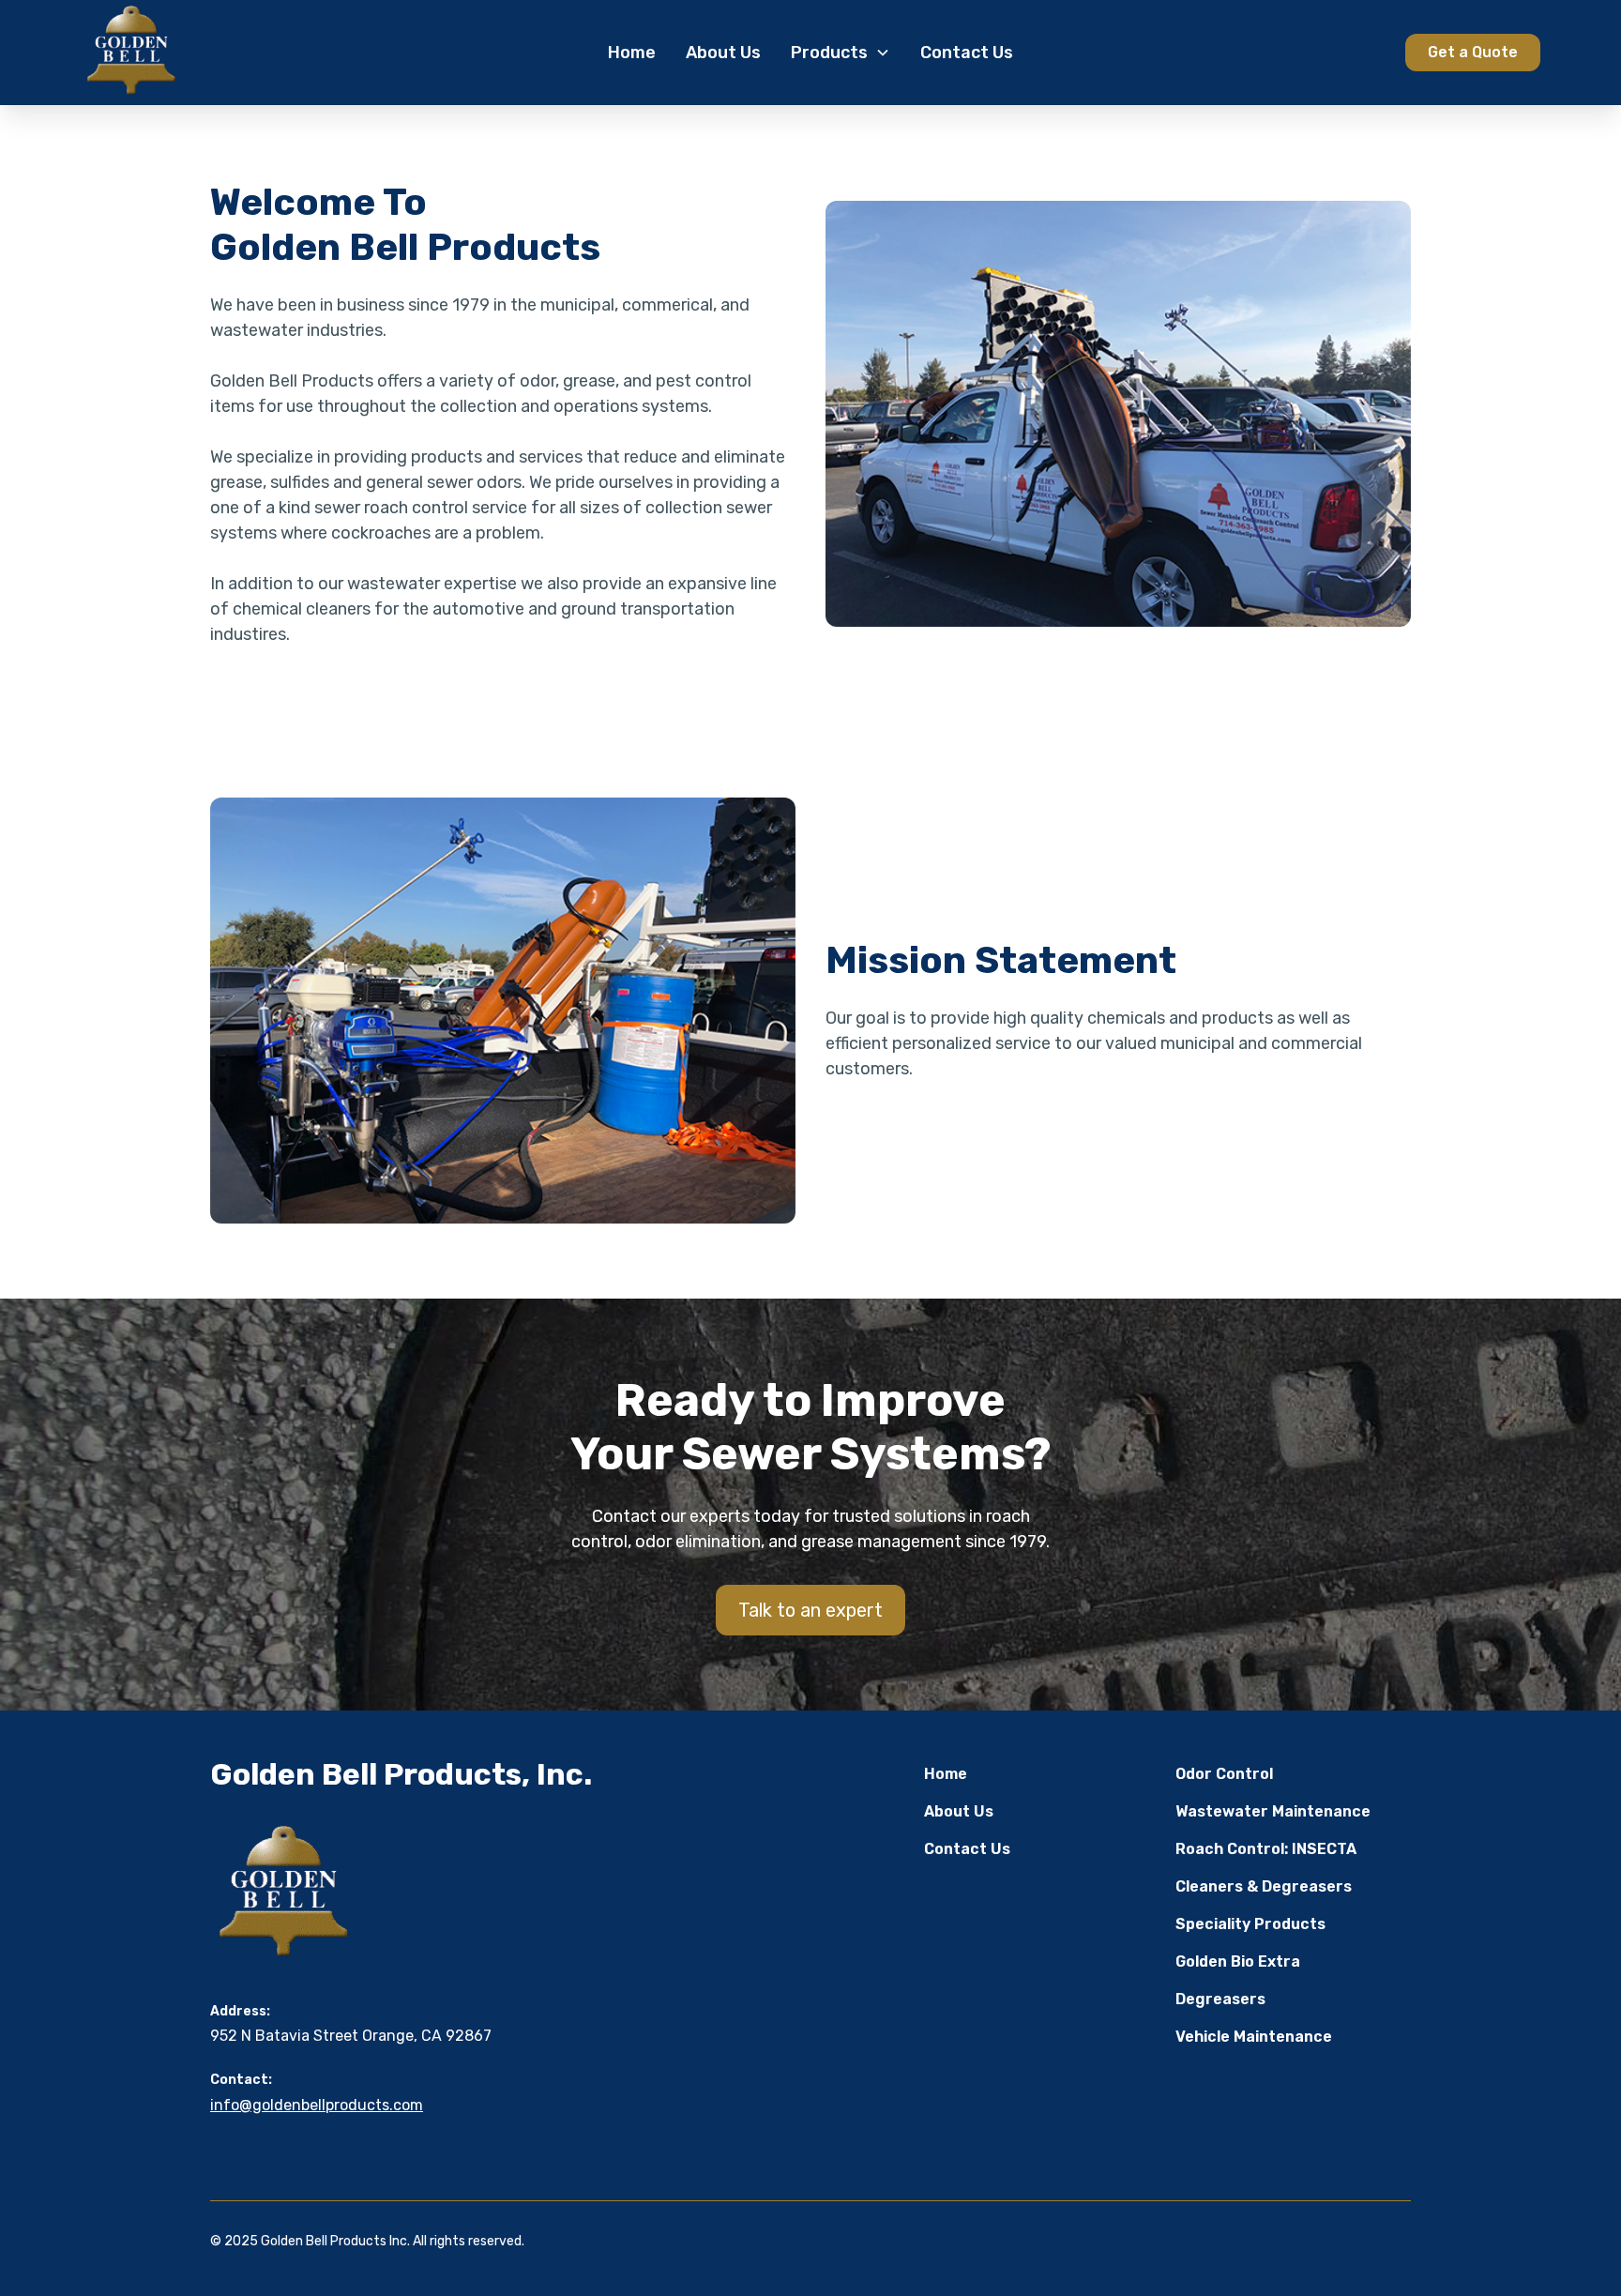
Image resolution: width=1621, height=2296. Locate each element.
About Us (723, 53)
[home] (234, 53)
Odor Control (1224, 1774)
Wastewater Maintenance (1273, 1811)
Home (632, 53)
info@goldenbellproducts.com (317, 2105)
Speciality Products (1250, 1924)
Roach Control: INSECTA (1266, 1849)
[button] (841, 53)
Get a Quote (1473, 52)
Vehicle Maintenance (1254, 2037)
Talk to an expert (810, 1610)
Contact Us (967, 53)
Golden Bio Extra (1238, 1961)
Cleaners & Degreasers (1264, 1886)
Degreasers (1220, 1999)
